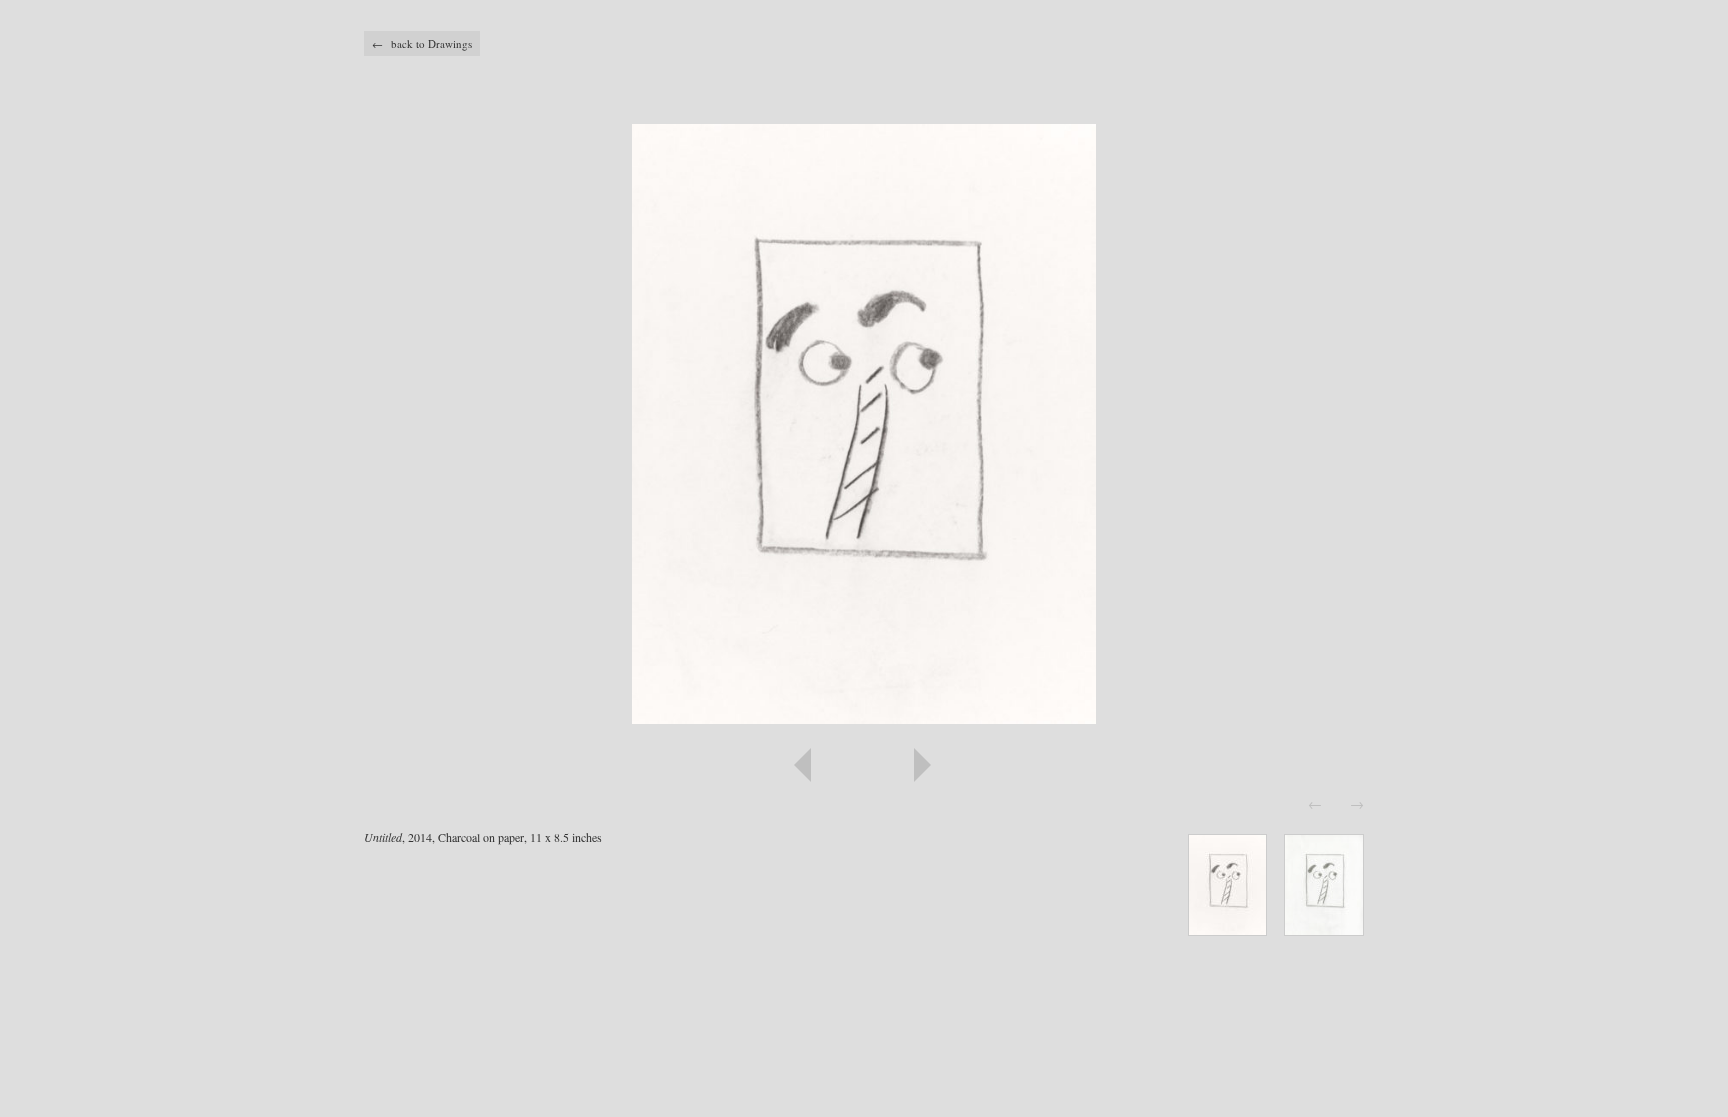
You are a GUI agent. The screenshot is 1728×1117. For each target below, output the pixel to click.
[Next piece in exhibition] (1114, 765)
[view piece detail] (1227, 929)
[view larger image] (864, 424)
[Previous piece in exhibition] (614, 765)
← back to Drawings (422, 43)
